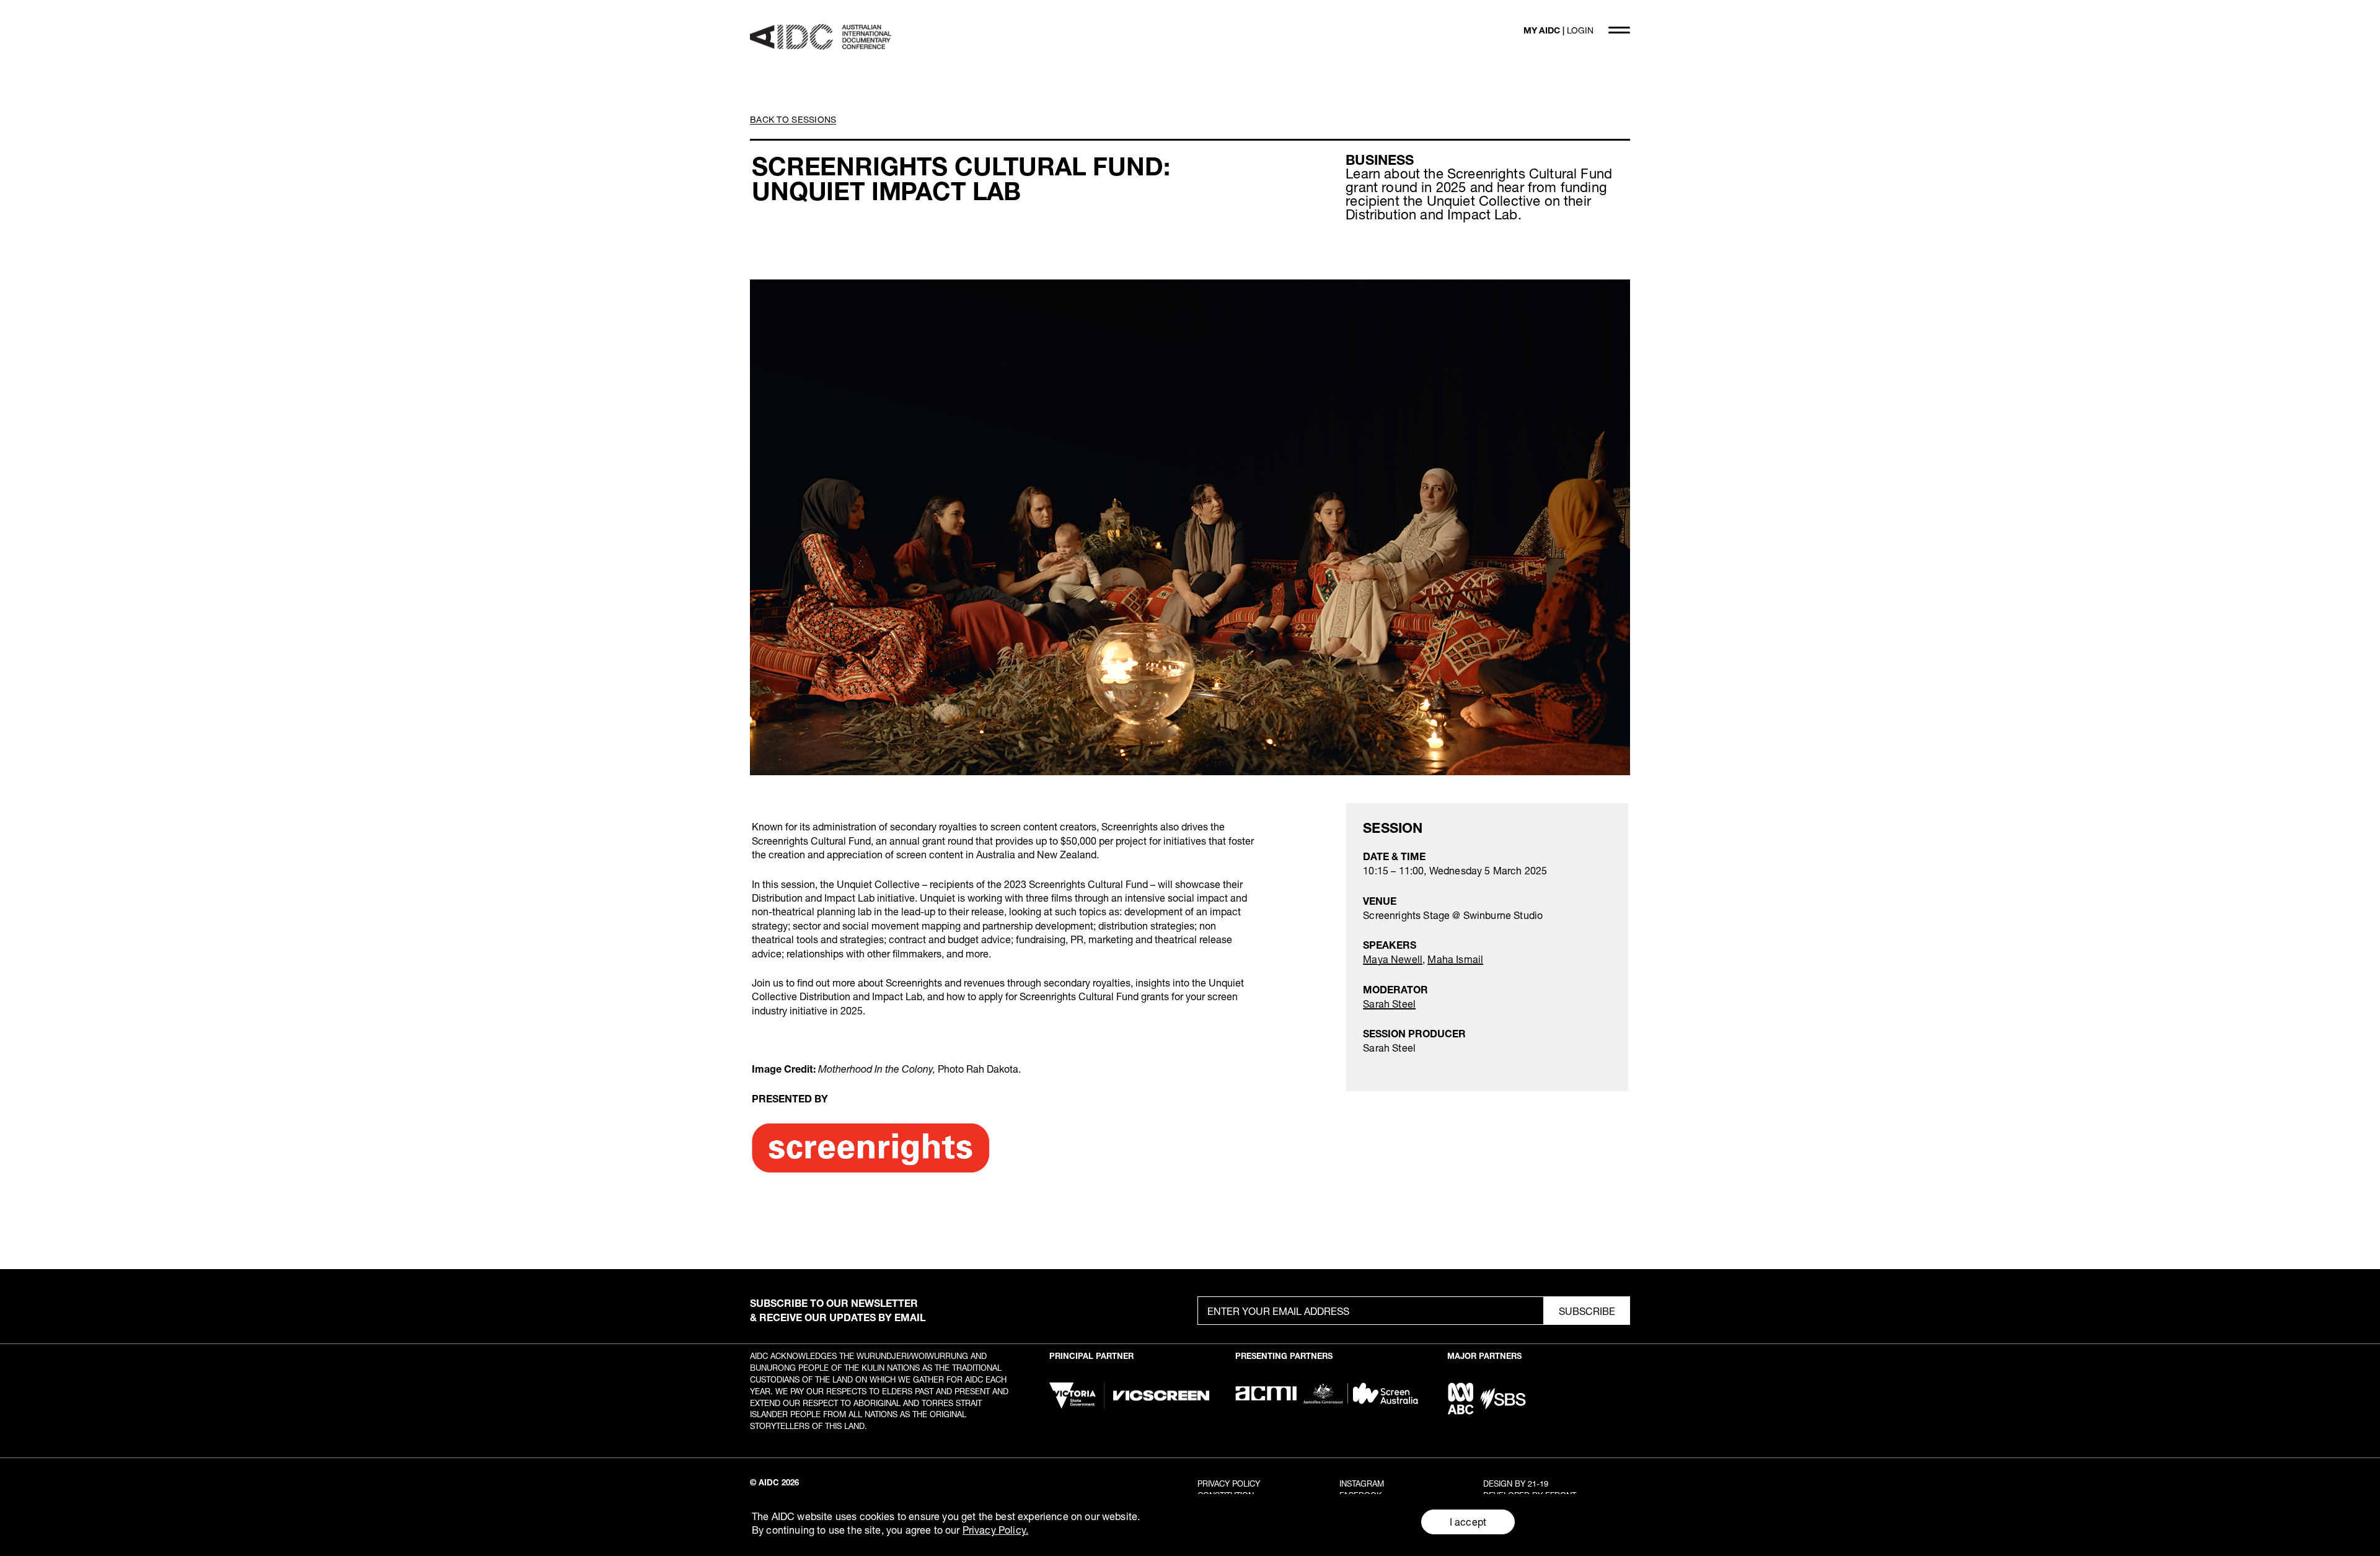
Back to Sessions (793, 119)
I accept (1468, 1522)
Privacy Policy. (995, 1530)
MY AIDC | (1558, 30)
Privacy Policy (1229, 1483)
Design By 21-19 (1516, 1483)
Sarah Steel (1389, 1004)
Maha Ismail (1455, 959)
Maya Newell (1393, 959)
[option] (1190, 527)
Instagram (1362, 1483)
